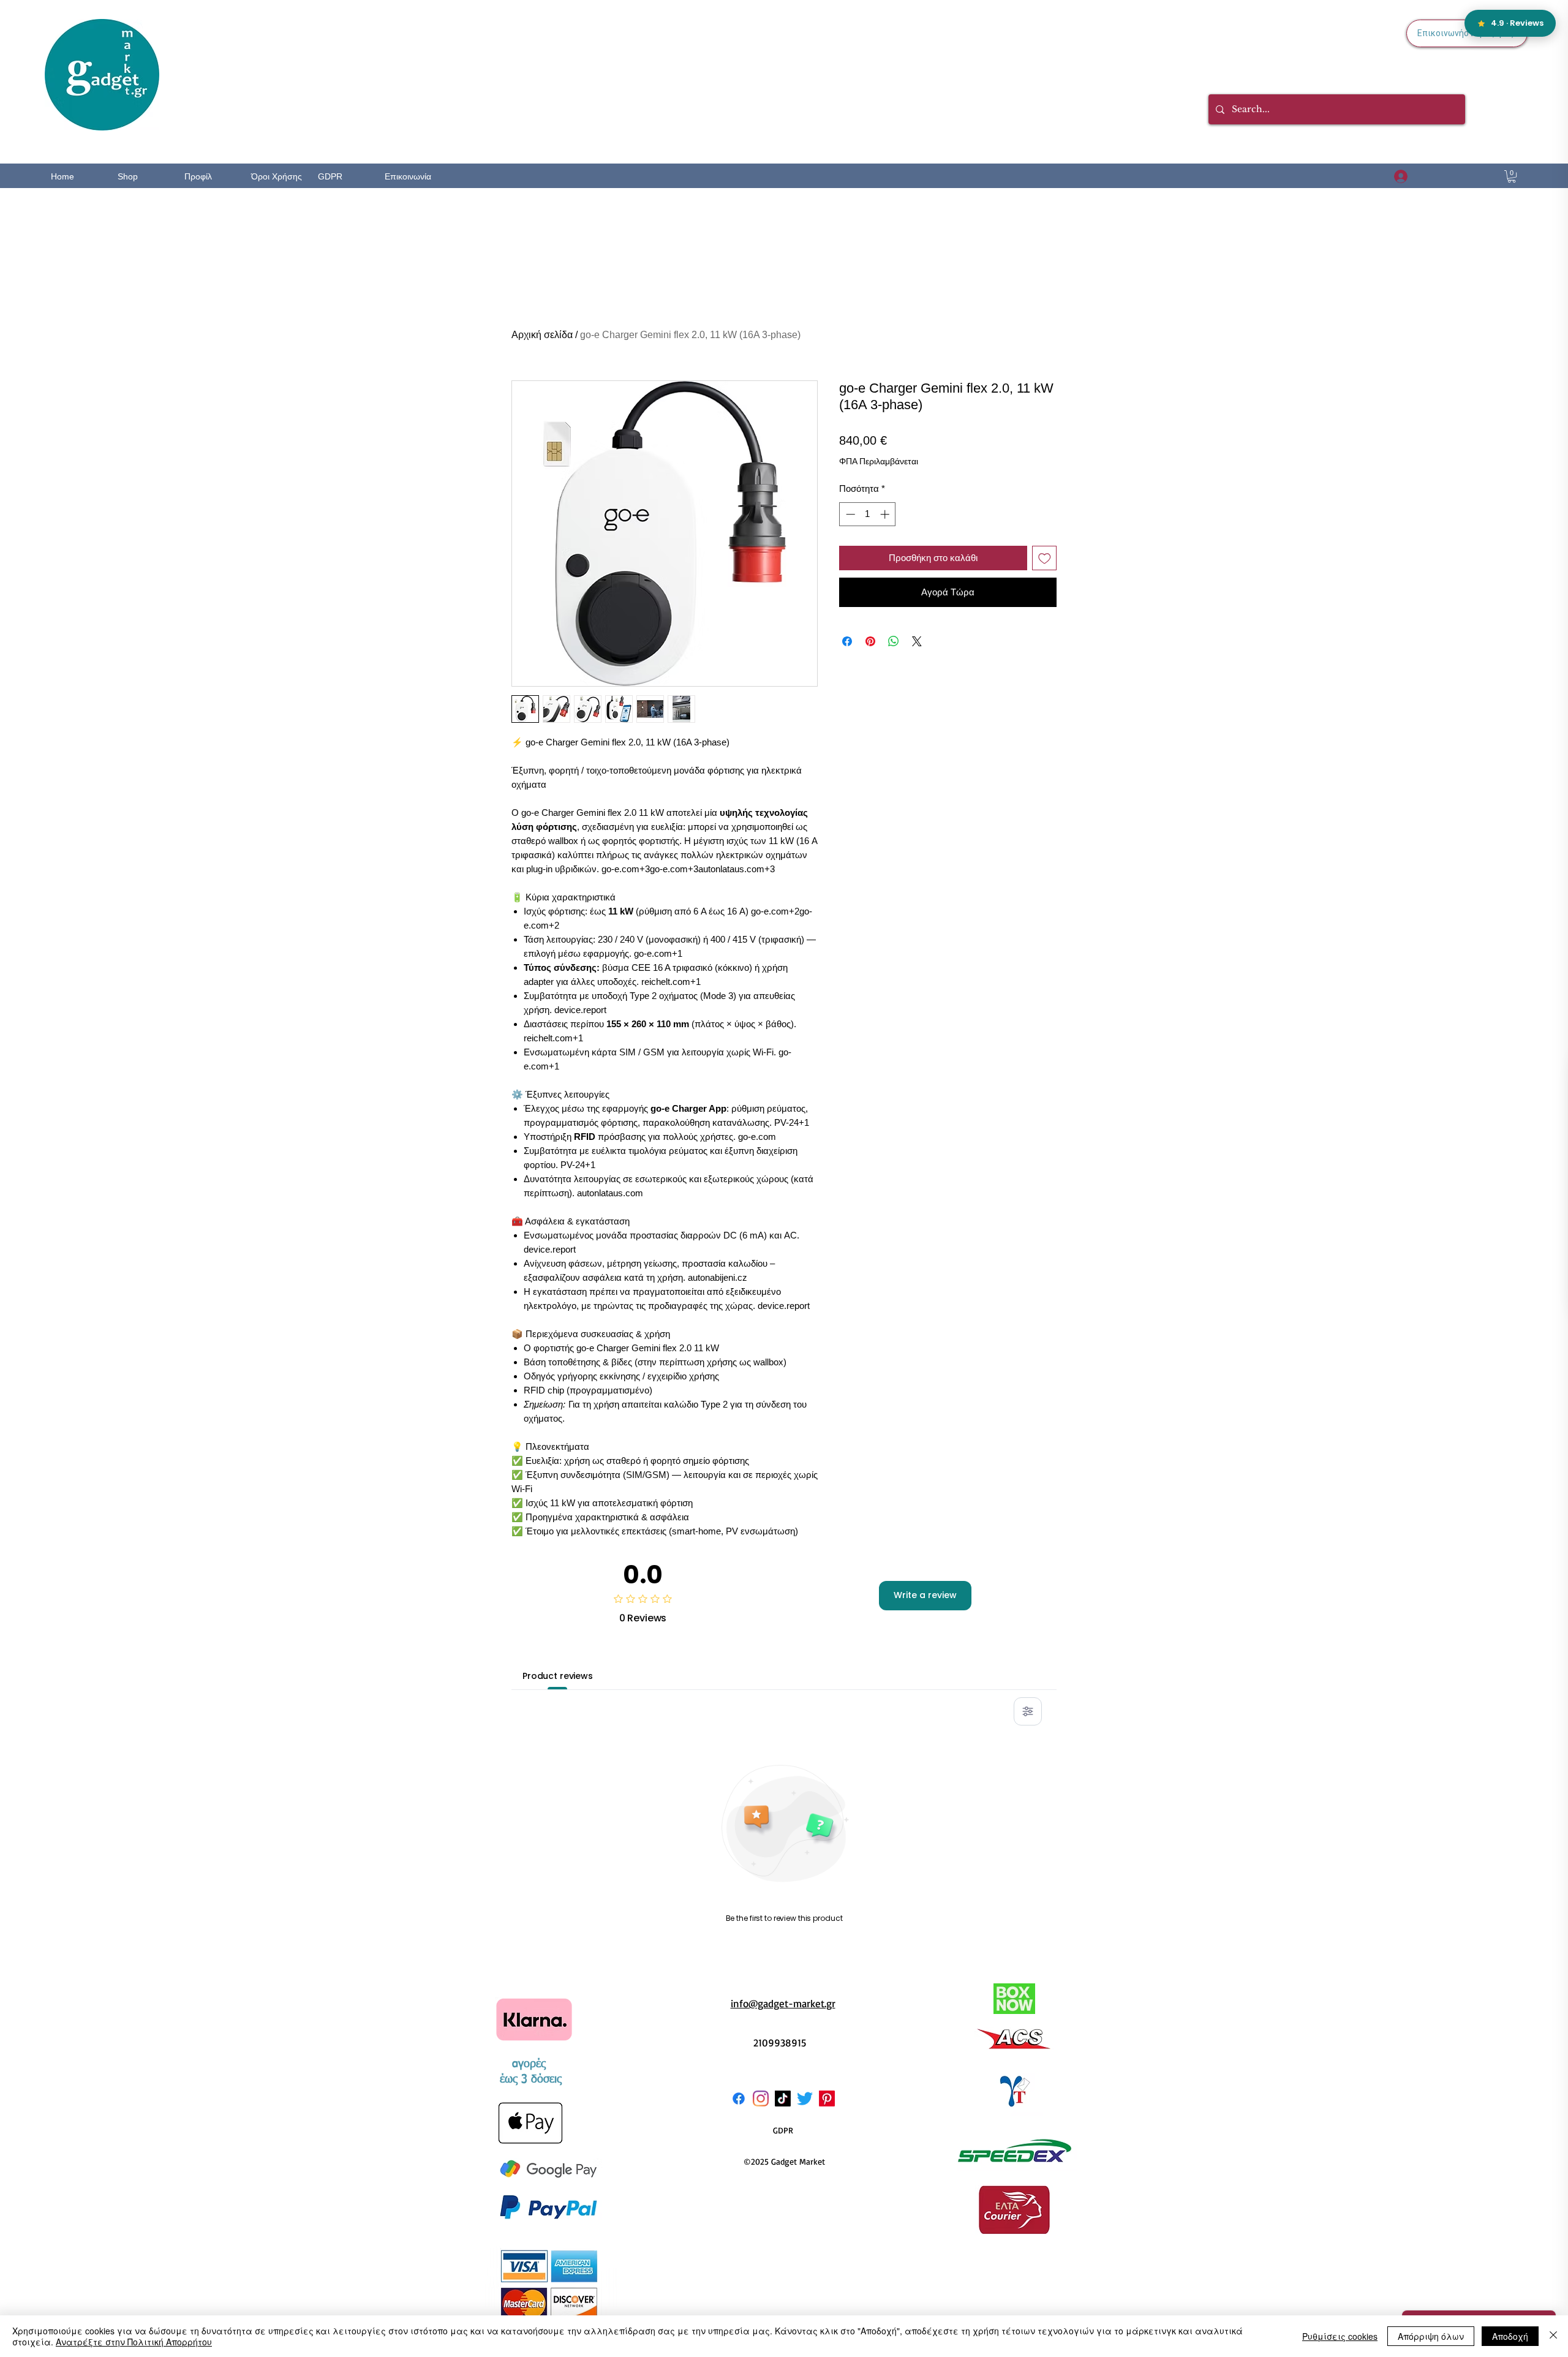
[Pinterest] (827, 2099)
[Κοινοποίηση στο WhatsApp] (894, 641)
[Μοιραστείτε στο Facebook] (847, 641)
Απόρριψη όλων (1431, 2336)
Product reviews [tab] (558, 1676)
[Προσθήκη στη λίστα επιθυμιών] (1045, 558)
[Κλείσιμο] (1553, 2336)
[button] (1512, 176)
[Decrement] (849, 514)
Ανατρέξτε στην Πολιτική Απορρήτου (134, 2342)
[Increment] (886, 514)
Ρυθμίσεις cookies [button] (1340, 2336)
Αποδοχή (1510, 2336)
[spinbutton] (868, 514)
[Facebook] (739, 2099)
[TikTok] (783, 2099)
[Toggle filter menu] (1028, 1711)
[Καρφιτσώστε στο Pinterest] (870, 641)
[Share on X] (917, 641)
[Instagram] (761, 2099)
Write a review (925, 1595)
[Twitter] (805, 2099)
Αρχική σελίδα (542, 335)
